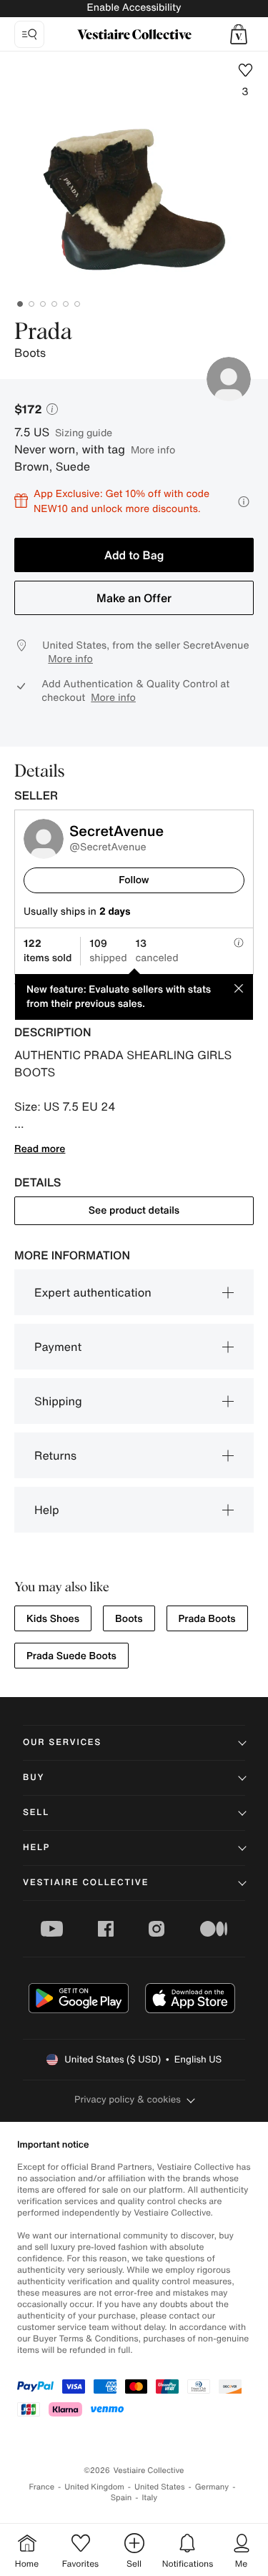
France (42, 2487)
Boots (129, 1619)
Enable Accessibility (134, 8)
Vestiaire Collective (86, 1883)
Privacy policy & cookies (128, 2099)
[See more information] (244, 502)
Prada (43, 333)
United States (160, 2487)
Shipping (58, 1401)
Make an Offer (134, 598)
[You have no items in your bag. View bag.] (239, 34)
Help (47, 1510)
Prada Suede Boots (71, 1656)
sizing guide (84, 432)
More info (153, 449)
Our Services (62, 1742)
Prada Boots (207, 1619)
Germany (212, 2487)
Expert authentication (93, 1292)
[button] (239, 34)
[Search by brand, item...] (29, 34)
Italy (149, 2498)
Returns (55, 1455)
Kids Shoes (53, 1619)
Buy (34, 1778)
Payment (58, 1347)
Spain (121, 2498)
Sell (36, 1813)
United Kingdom (94, 2487)
